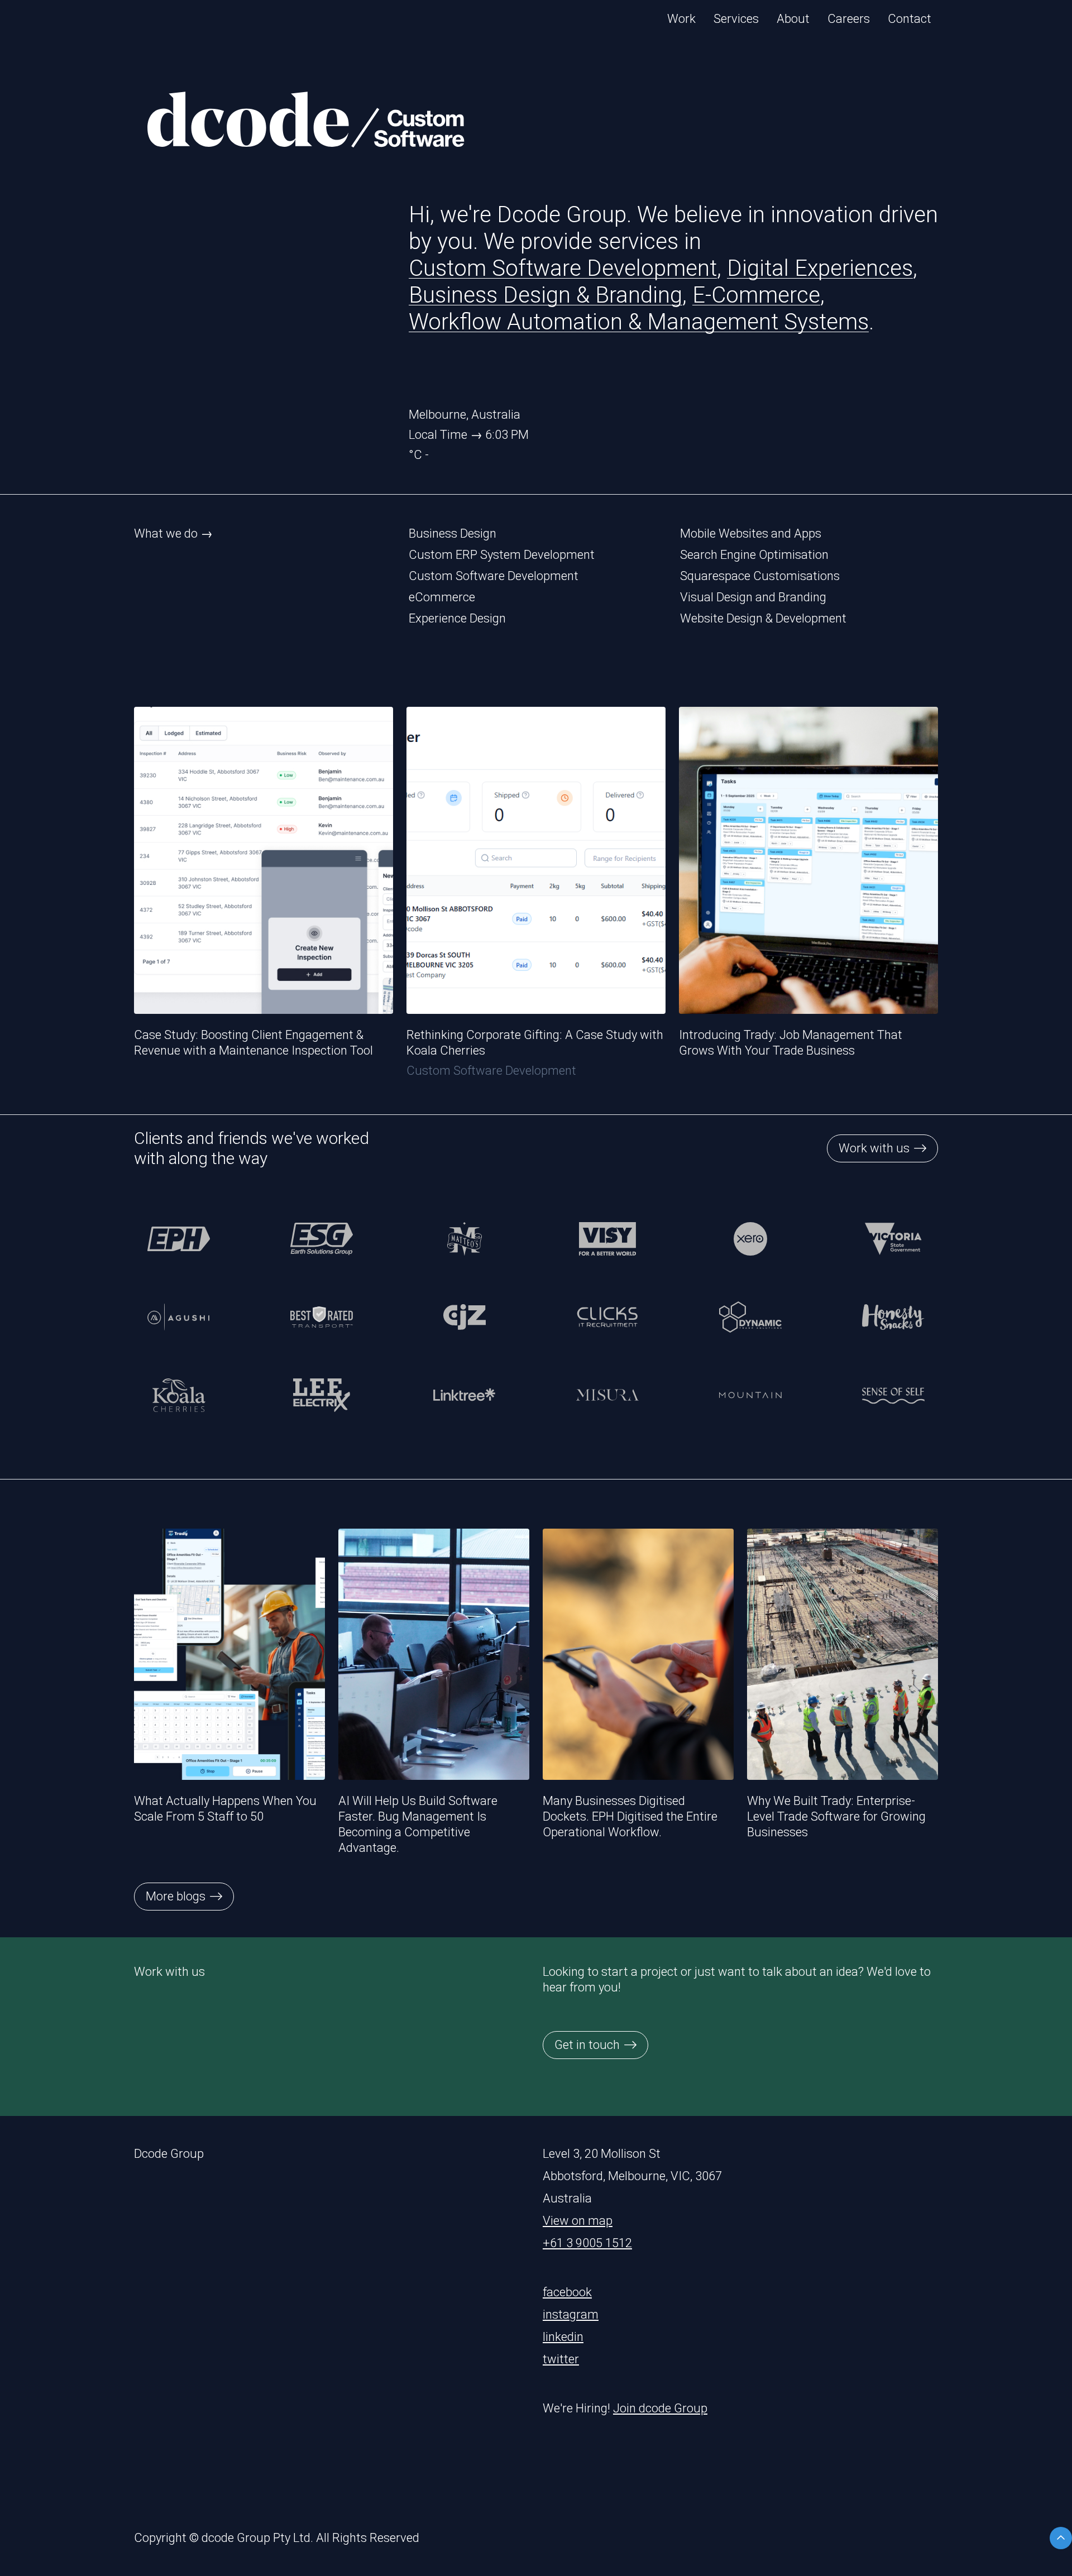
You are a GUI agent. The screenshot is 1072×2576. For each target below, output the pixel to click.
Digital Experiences (820, 268)
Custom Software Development (563, 268)
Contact (910, 19)
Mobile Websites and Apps (751, 533)
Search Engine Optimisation (754, 555)
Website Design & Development (763, 618)
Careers (849, 19)
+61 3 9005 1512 (587, 2243)
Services (736, 19)
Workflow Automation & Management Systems (639, 322)
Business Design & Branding (545, 295)
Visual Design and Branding (753, 597)
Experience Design (457, 618)
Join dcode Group (660, 2408)
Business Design (453, 533)
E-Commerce (756, 295)
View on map (578, 2221)
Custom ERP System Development (502, 555)
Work (681, 19)
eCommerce (442, 597)
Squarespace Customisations (760, 576)
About (793, 19)
